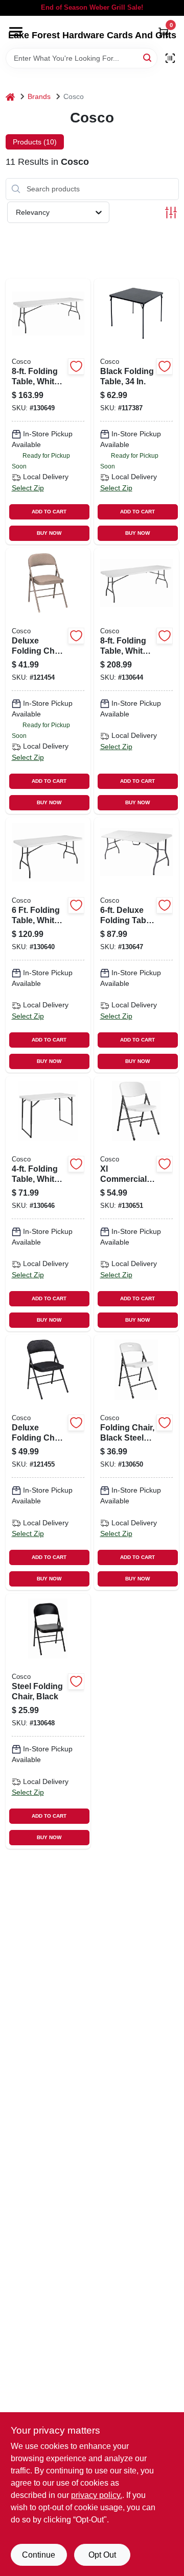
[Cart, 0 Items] (164, 32)
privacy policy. (97, 2495)
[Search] (148, 57)
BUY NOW (49, 533)
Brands (39, 96)
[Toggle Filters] (171, 213)
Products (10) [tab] (35, 142)
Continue (39, 2555)
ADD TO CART (49, 512)
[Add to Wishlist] (76, 366)
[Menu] (16, 32)
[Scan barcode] (170, 58)
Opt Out (102, 2555)
